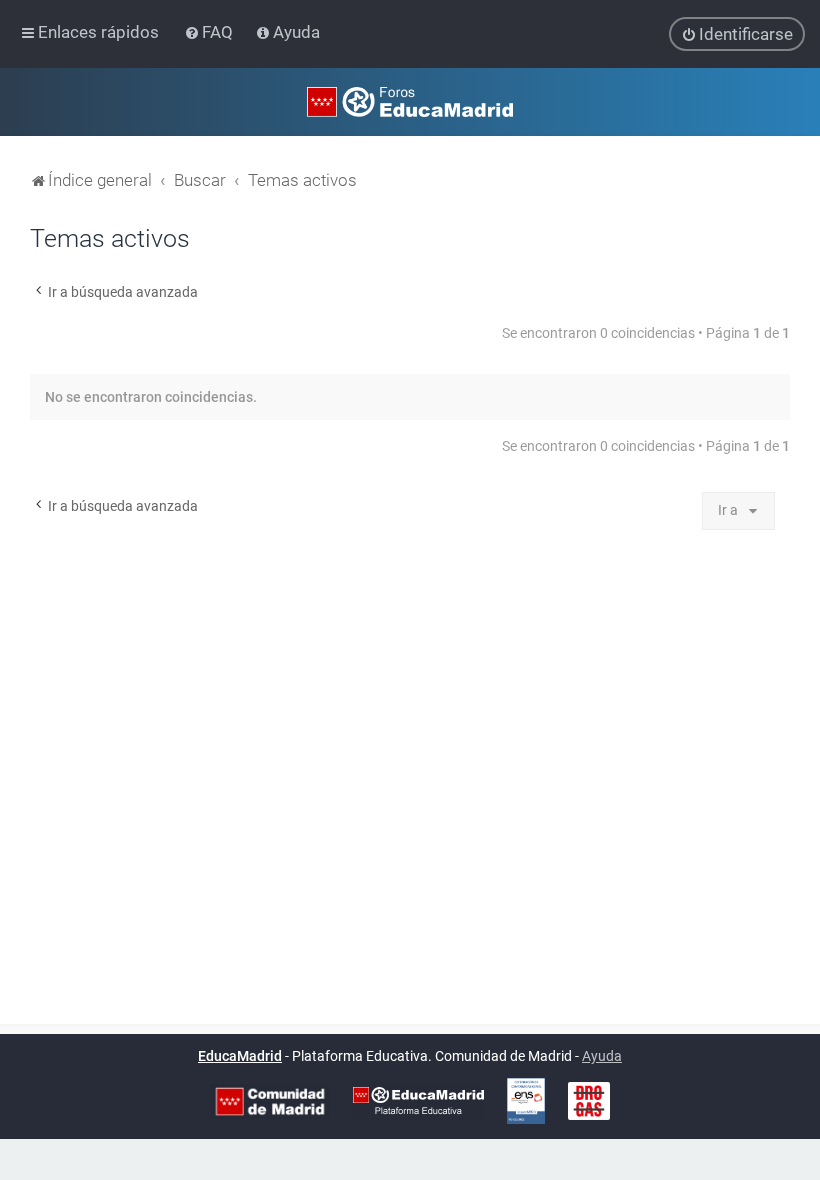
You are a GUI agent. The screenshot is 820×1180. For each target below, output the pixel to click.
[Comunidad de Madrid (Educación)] (270, 1101)
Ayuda (602, 1056)
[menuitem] (210, 32)
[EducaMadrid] (418, 1101)
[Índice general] (410, 102)
